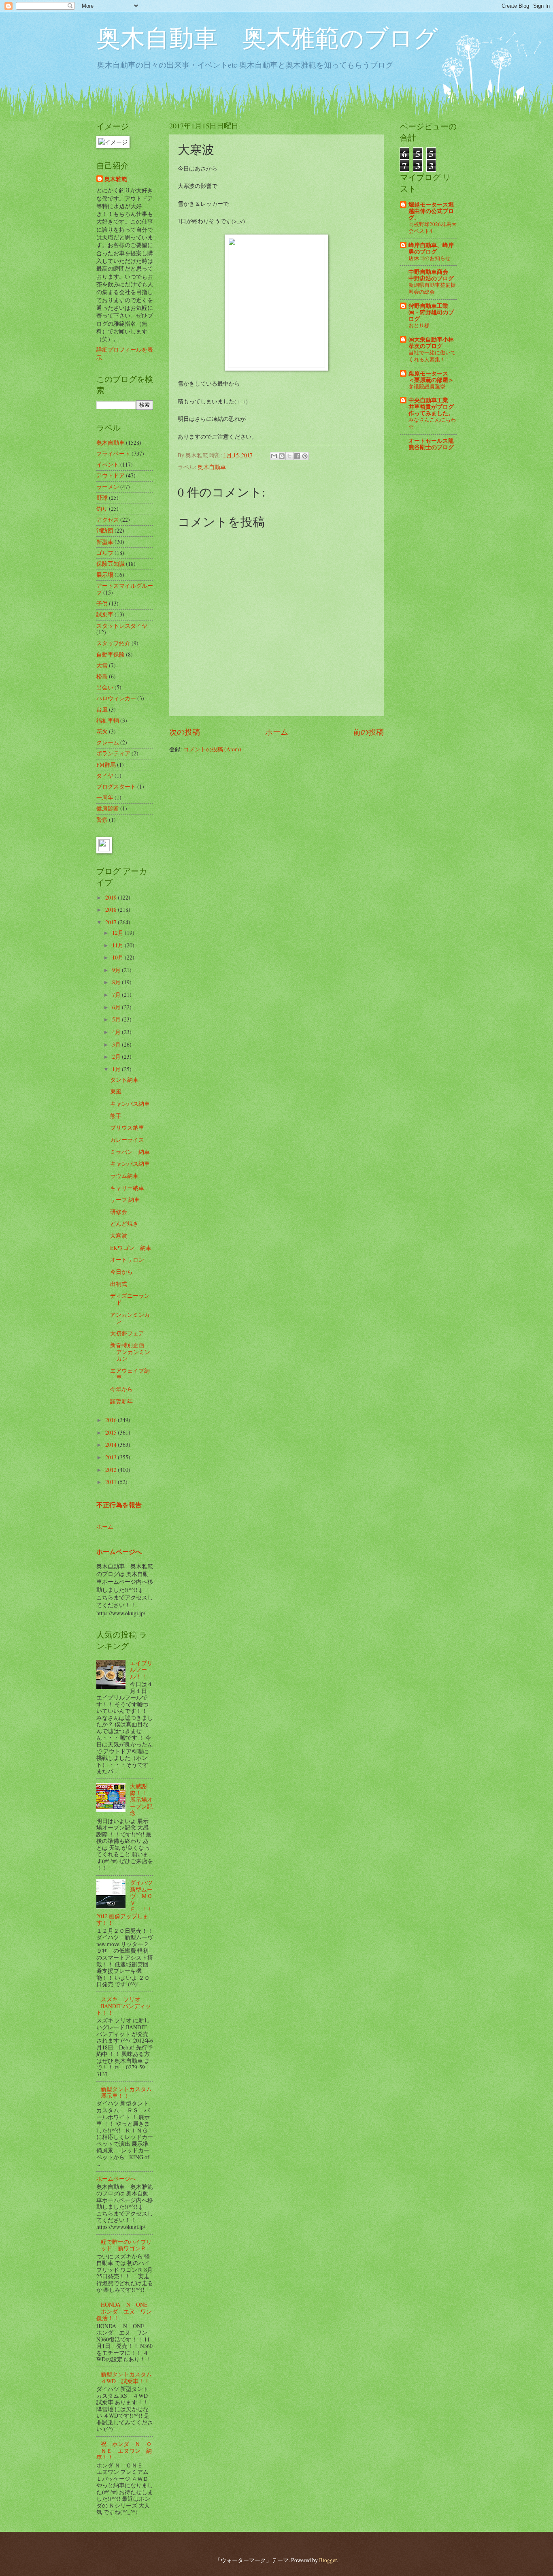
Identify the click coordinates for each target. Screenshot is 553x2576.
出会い (105, 687)
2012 (112, 1470)
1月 (117, 1069)
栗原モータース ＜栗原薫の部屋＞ (431, 377)
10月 (118, 957)
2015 (112, 1432)
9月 (117, 970)
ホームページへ (119, 1552)
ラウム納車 (124, 1176)
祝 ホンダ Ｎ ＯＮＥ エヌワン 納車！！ (124, 2450)
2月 (117, 1057)
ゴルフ (105, 553)
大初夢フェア (127, 1333)
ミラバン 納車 (130, 1152)
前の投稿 (368, 732)
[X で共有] (289, 456)
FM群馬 (106, 764)
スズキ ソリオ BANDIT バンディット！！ (124, 2006)
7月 (117, 995)
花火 (102, 731)
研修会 (119, 1212)
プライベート (113, 453)
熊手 (116, 1116)
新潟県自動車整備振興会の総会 (432, 288)
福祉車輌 (108, 720)
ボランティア (113, 753)
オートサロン (127, 1259)
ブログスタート (116, 786)
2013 (112, 1457)
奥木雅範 (116, 179)
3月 (117, 1044)
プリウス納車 (127, 1127)
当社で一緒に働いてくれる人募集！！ (432, 356)
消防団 (105, 530)
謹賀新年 (121, 1401)
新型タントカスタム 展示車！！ (129, 2092)
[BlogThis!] (282, 456)
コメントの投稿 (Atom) (212, 749)
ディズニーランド (130, 1299)
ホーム (277, 732)
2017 (112, 922)
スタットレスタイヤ (122, 626)
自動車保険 (111, 654)
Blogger (328, 2560)
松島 (102, 676)
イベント (108, 464)
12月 (118, 933)
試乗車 (105, 614)
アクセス (108, 519)
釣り (102, 509)
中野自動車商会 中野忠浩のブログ (431, 275)
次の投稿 (185, 732)
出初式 (119, 1284)
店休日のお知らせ (430, 258)
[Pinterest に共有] (305, 456)
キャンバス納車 (130, 1104)
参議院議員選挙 (427, 386)
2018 (112, 909)
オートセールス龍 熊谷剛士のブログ (431, 444)
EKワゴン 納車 (131, 1248)
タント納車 (124, 1080)
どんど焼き (124, 1223)
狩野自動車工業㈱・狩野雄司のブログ (431, 312)
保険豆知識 (111, 564)
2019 (112, 897)
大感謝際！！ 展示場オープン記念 (141, 1799)
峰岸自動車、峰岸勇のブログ (431, 248)
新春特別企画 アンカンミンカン (130, 1352)
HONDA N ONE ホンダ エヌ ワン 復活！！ (127, 2311)
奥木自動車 (212, 467)
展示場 (105, 575)
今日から (121, 1272)
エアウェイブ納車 (130, 1374)
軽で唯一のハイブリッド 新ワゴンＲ (126, 2245)
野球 (102, 498)
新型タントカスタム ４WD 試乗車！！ (129, 2378)
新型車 (105, 542)
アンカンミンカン (130, 1318)
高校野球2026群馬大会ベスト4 (433, 227)
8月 (117, 982)
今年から (121, 1389)
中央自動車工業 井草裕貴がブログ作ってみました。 (431, 407)
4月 (117, 1032)
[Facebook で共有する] (297, 456)
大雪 (102, 665)
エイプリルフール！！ (141, 1670)
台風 (102, 709)
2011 (112, 1482)
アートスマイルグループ (125, 589)
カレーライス (127, 1140)
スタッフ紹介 (113, 643)
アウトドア (111, 475)
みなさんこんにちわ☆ (432, 423)
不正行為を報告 (119, 1505)
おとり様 (419, 325)
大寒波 (119, 1236)
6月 (117, 1007)
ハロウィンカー (116, 698)
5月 (117, 1019)
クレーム (108, 742)
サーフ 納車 (125, 1200)
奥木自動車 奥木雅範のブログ (267, 37)
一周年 (105, 797)
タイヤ (105, 775)
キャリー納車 (127, 1188)
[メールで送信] (274, 456)
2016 (112, 1420)
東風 (116, 1091)
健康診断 (108, 808)
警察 (102, 820)
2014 (112, 1445)
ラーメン (108, 487)
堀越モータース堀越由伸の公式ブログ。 (431, 211)
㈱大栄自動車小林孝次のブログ (431, 343)
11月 (118, 945)
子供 (102, 603)
